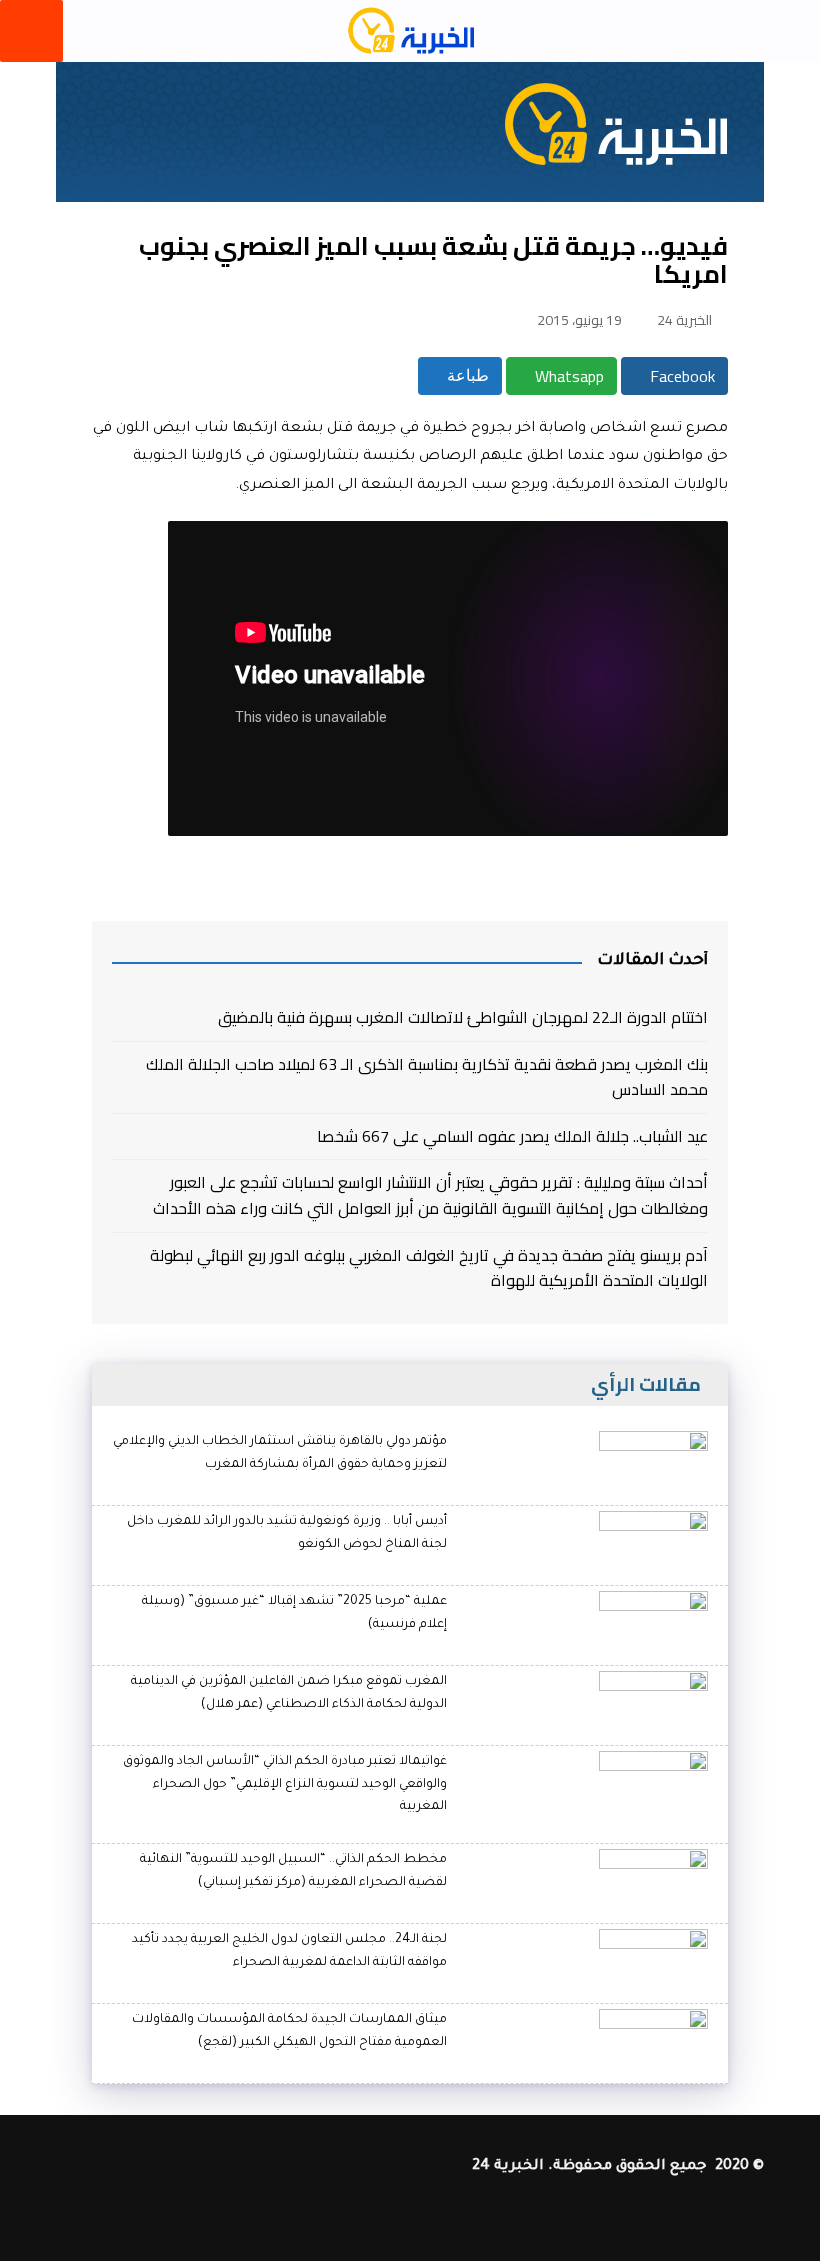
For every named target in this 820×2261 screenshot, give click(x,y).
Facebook (680, 376)
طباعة (466, 375)
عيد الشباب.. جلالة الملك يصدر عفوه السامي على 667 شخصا (512, 1137)
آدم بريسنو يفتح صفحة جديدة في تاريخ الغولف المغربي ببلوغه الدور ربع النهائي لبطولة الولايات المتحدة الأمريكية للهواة (429, 1268)
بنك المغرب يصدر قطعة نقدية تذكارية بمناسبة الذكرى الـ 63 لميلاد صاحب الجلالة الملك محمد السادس (427, 1077)
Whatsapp (567, 376)
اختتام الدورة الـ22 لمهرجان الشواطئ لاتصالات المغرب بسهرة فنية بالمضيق (463, 1018)
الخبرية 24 (684, 320)
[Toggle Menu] (31, 31)
